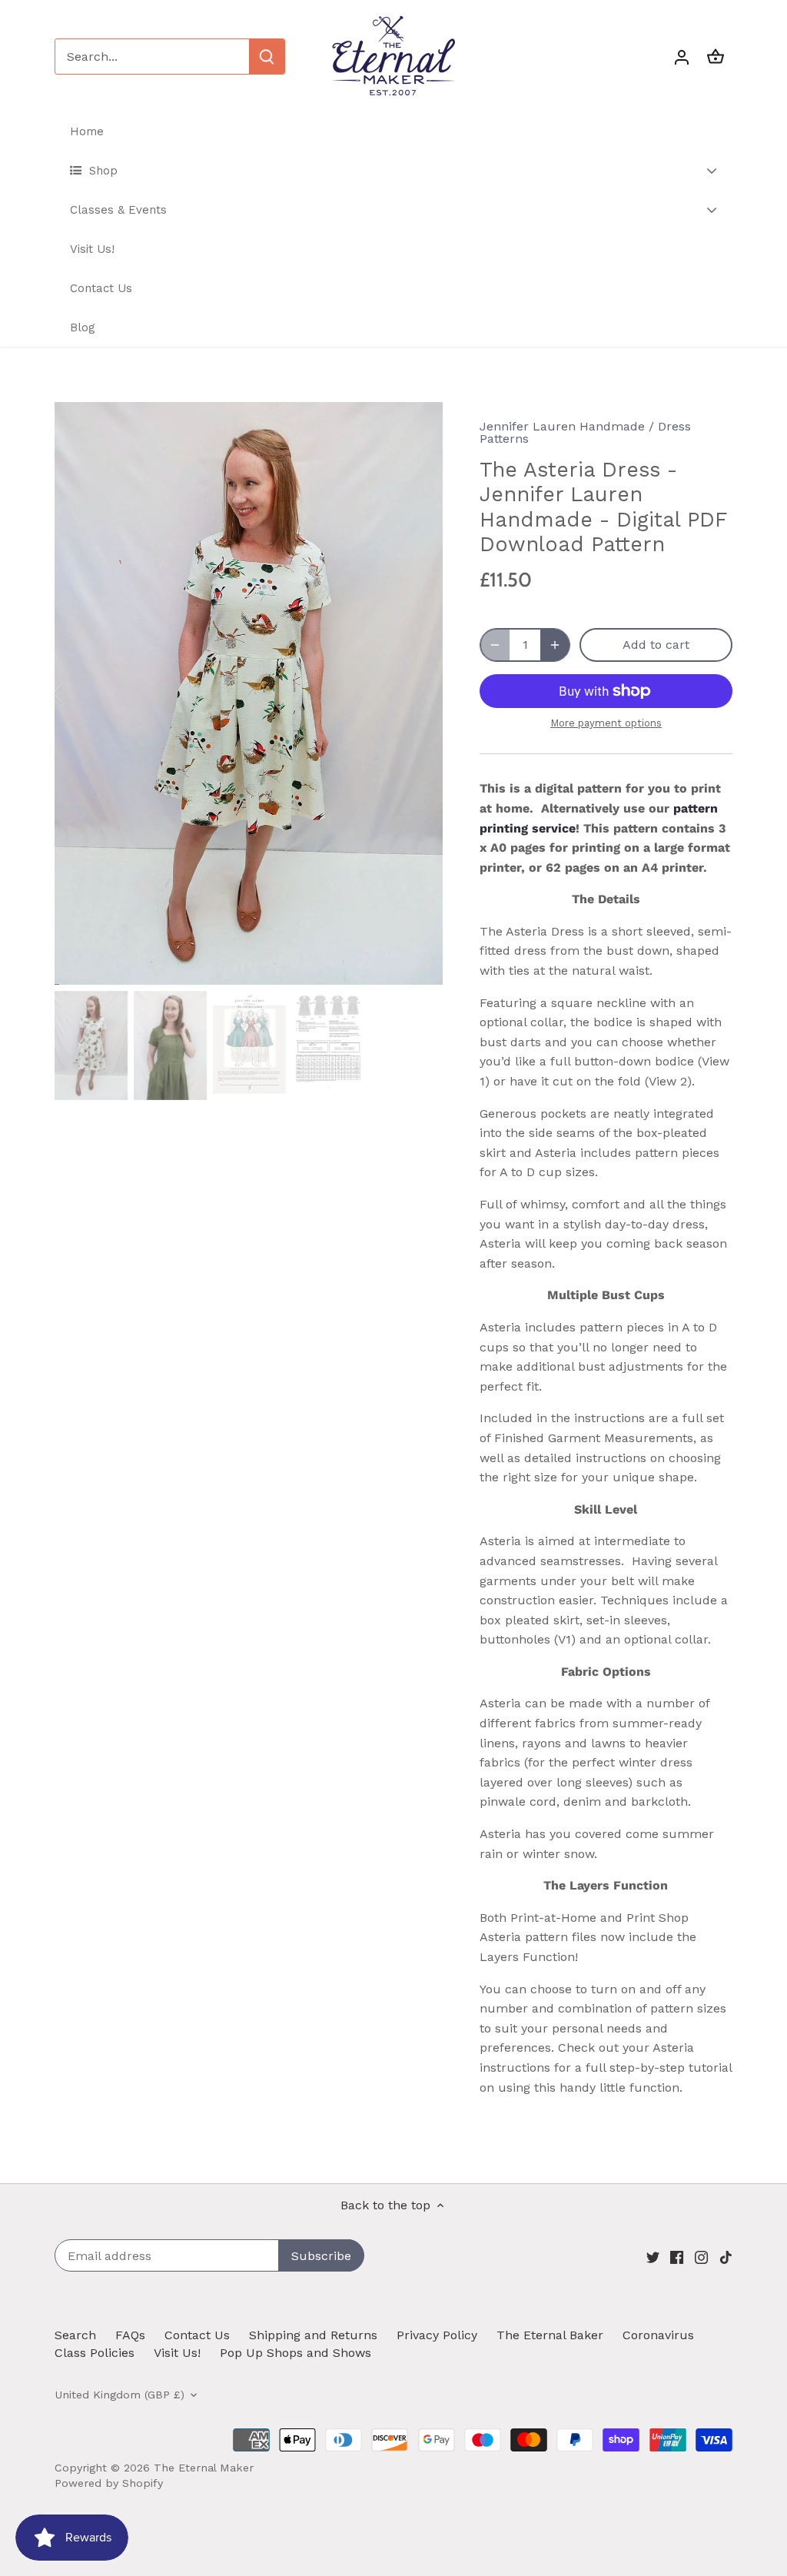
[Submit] (267, 57)
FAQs (130, 2335)
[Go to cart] (716, 57)
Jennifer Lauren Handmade (562, 426)
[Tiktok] (726, 2257)
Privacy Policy (437, 2335)
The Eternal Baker (550, 2335)
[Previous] (78, 693)
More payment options (606, 723)
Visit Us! (177, 2353)
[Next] (420, 693)
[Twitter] (653, 2257)
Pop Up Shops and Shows (296, 2353)
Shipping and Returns (313, 2335)
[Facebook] (677, 2257)
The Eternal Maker (204, 2468)
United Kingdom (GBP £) (120, 2395)
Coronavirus (658, 2335)
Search (75, 2335)
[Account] (682, 57)
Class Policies (95, 2353)
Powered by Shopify (109, 2483)
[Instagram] (701, 2257)
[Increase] (555, 645)
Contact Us (197, 2335)
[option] (249, 693)
